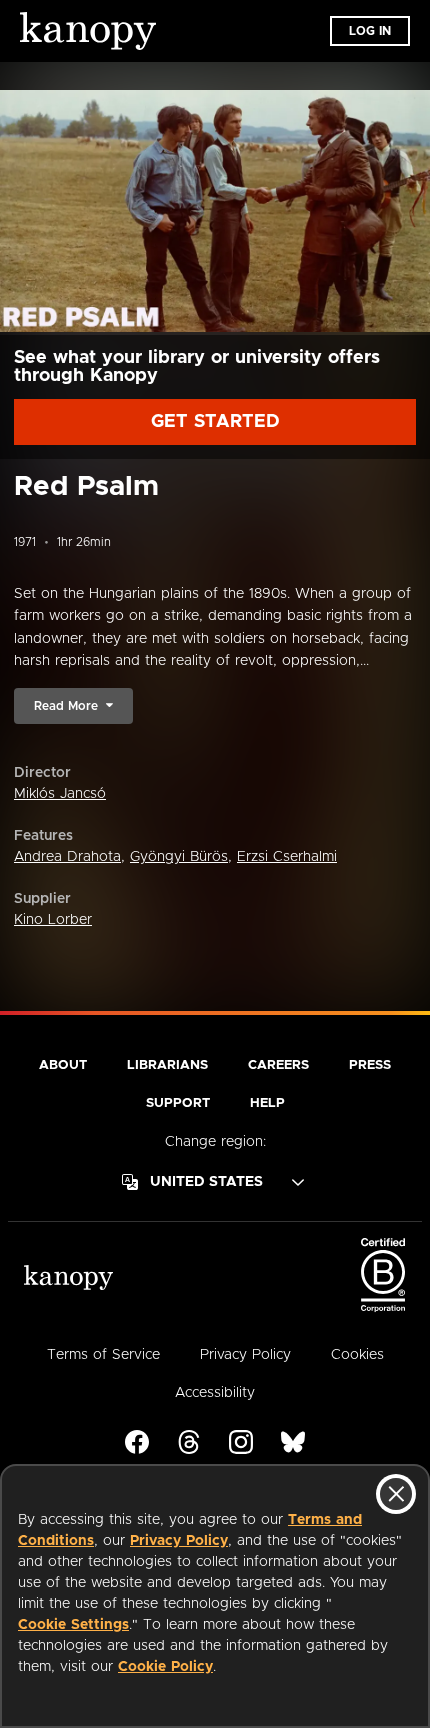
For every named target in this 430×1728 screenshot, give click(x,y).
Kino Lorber (53, 920)
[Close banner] (396, 1494)
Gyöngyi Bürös (179, 857)
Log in (370, 31)
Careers (278, 1065)
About (63, 1065)
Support (178, 1103)
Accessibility (215, 1393)
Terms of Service (103, 1355)
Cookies (357, 1355)
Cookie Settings (73, 1625)
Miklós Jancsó (60, 794)
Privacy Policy (179, 1541)
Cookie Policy (165, 1667)
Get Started (215, 422)
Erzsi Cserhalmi (287, 857)
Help (267, 1103)
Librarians (167, 1065)
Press (370, 1065)
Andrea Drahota (67, 857)
